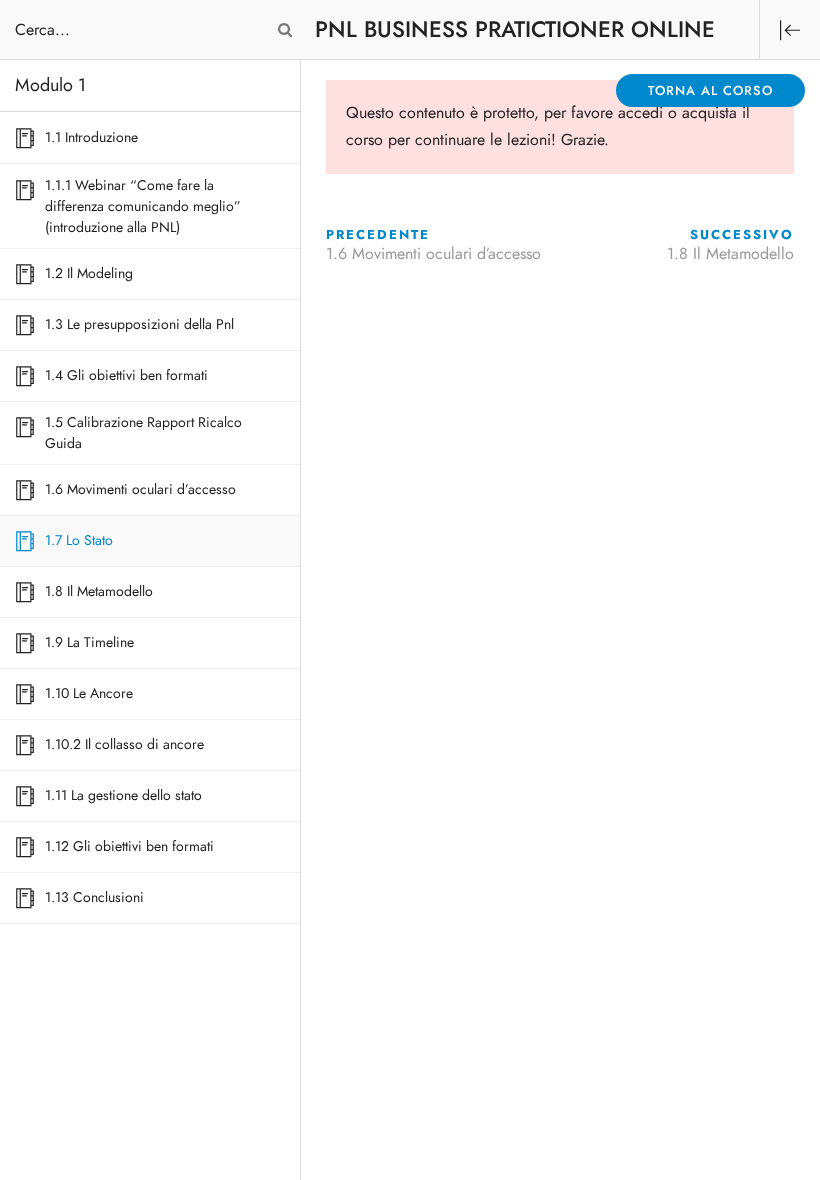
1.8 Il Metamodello (730, 254)
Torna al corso (710, 91)
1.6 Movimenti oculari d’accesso (433, 254)
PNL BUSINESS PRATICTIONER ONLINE (515, 29)
